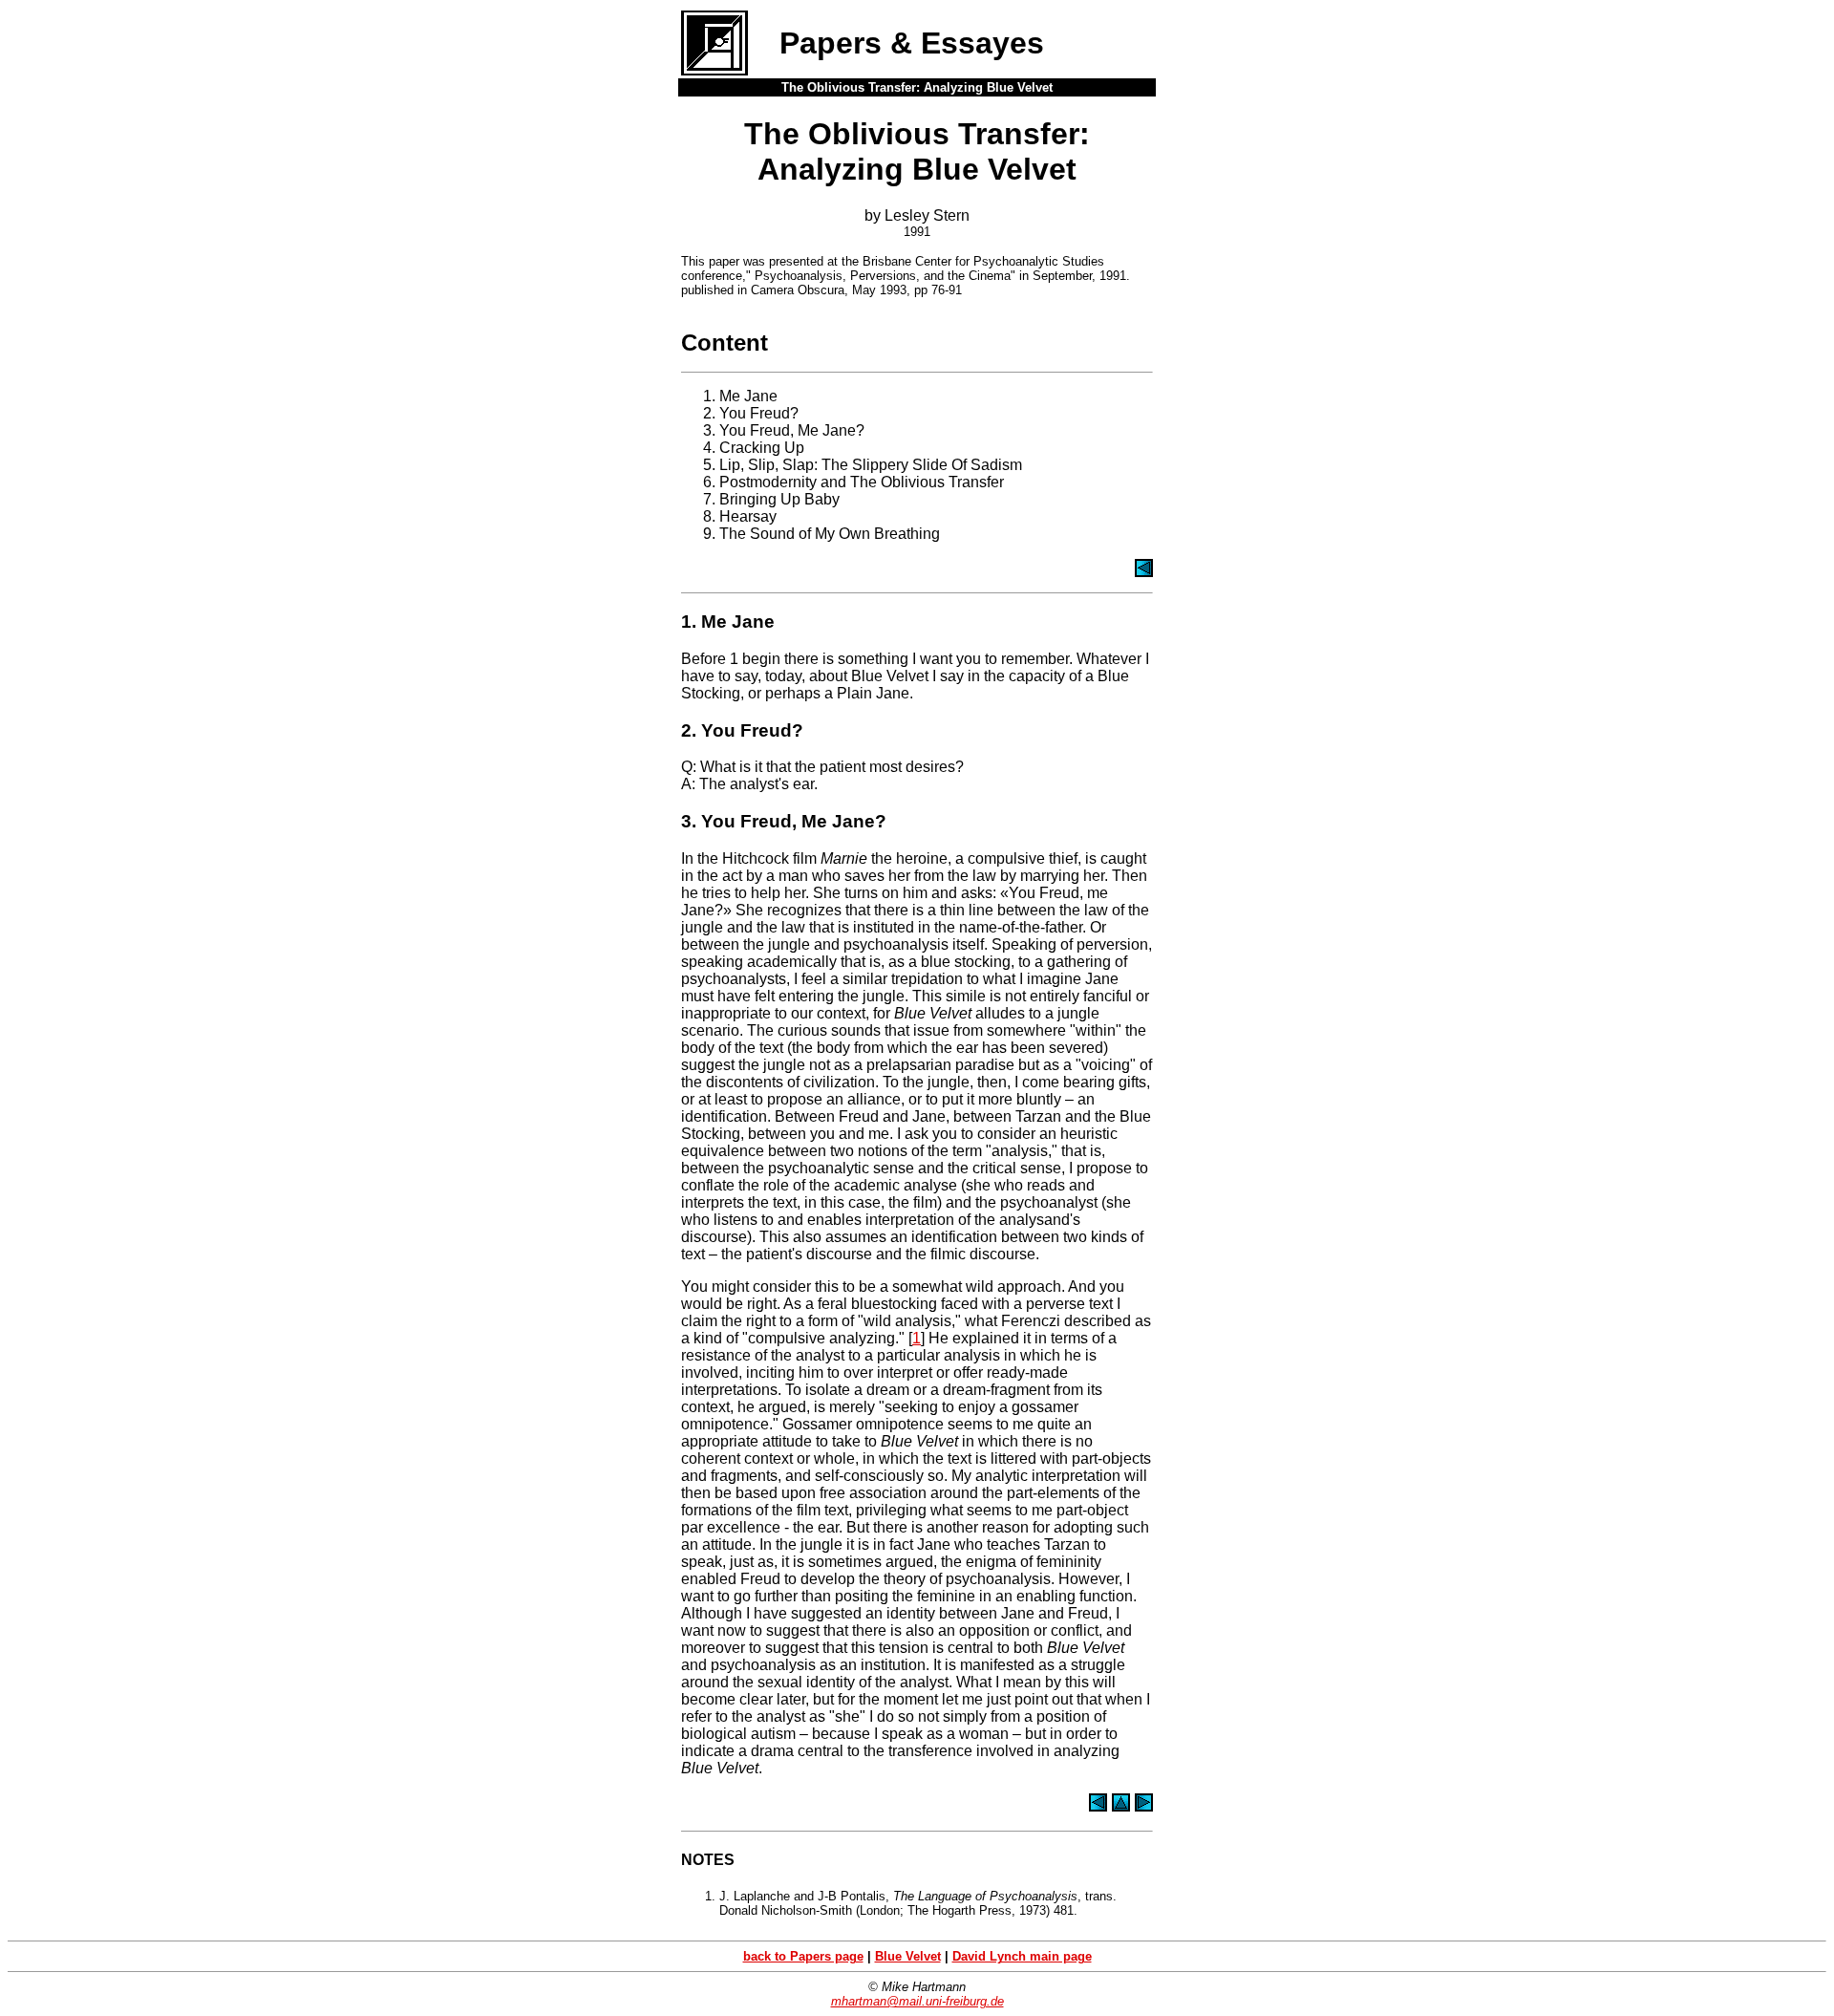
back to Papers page (803, 1956)
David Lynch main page (1022, 1956)
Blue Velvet (908, 1956)
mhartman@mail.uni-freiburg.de (917, 2001)
